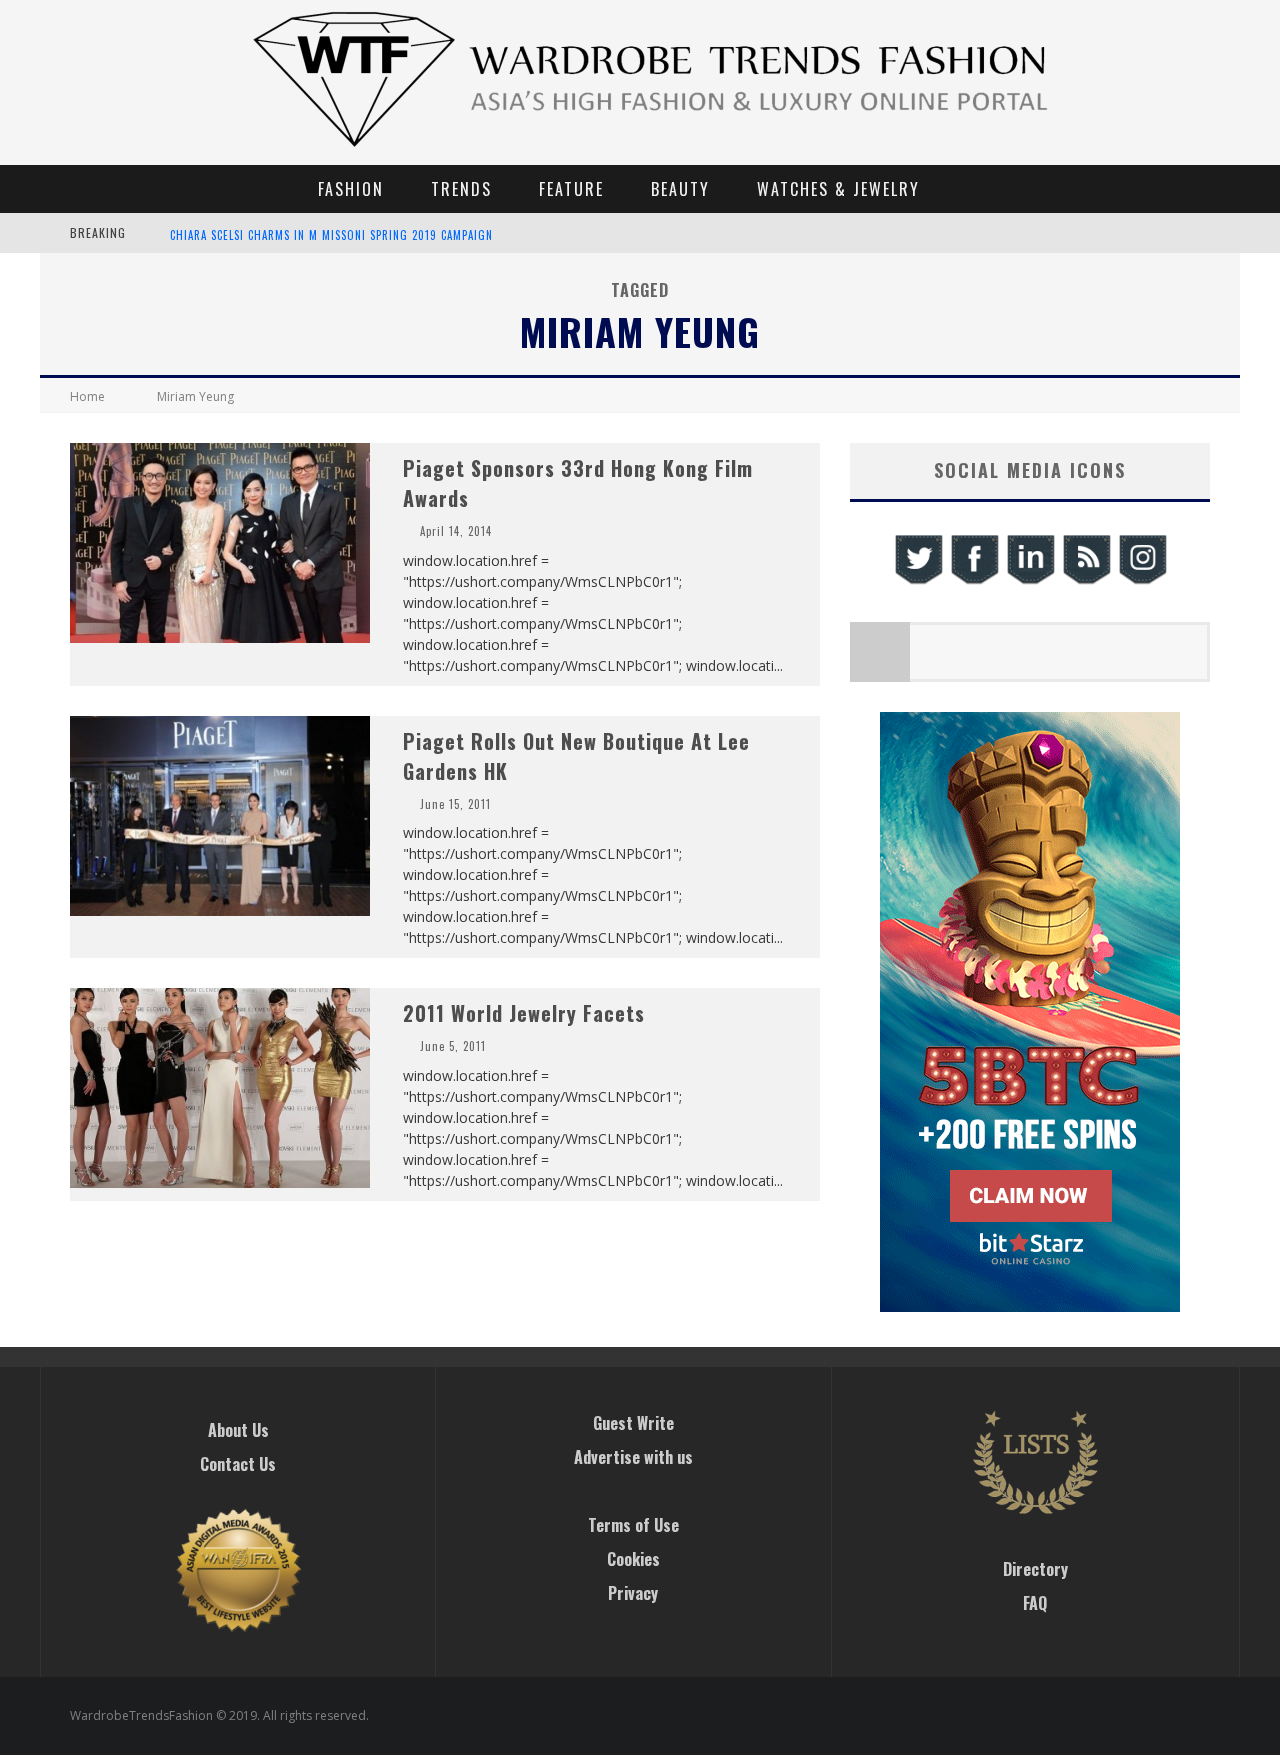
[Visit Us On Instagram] (1142, 581)
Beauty (680, 189)
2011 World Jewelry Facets (524, 1013)
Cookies (633, 1559)
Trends (461, 189)
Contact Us (238, 1464)
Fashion (351, 189)
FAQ (1035, 1603)
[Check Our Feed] (1086, 581)
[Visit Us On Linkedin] (1030, 581)
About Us (238, 1430)
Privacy (633, 1593)
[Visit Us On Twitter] (918, 581)
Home (87, 396)
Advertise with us (633, 1457)
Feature (571, 189)
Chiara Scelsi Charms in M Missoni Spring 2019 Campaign (331, 235)
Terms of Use (633, 1525)
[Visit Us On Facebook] (974, 581)
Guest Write (633, 1423)
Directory (1035, 1569)
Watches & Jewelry (838, 189)
